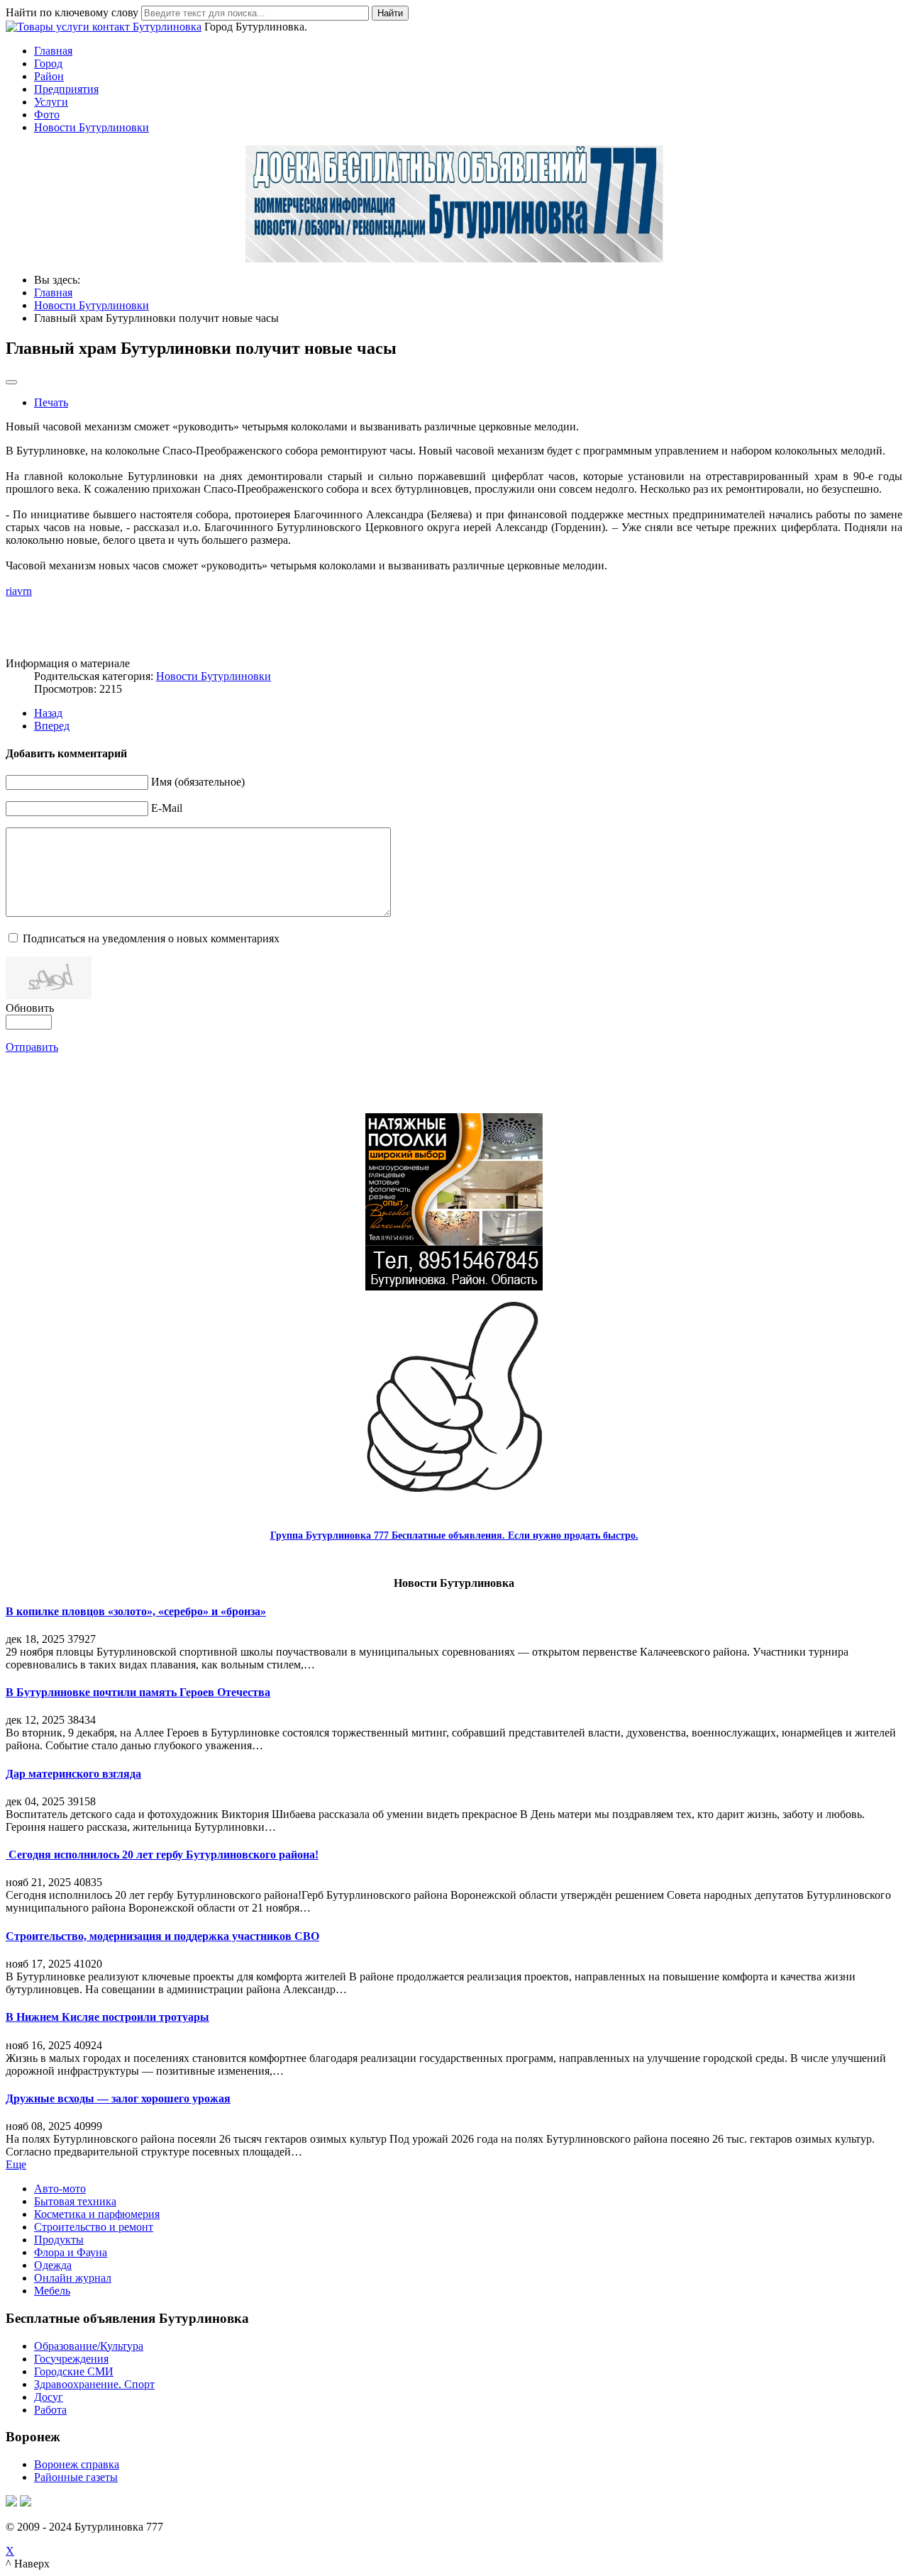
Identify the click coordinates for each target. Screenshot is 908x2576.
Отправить (32, 1047)
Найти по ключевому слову (72, 12)
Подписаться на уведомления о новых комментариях (151, 938)
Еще (16, 2164)
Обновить (30, 1008)
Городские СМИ (74, 2371)
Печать (51, 402)
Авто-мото (60, 2189)
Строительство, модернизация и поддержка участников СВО (162, 1936)
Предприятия (66, 89)
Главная (53, 51)
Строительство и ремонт (94, 2227)
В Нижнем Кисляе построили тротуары (107, 2017)
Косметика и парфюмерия (97, 2214)
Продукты (59, 2240)
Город (48, 63)
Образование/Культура (89, 2346)
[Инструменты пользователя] (11, 382)
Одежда (53, 2265)
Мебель (52, 2291)
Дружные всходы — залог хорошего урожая (118, 2098)
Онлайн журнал (73, 2278)
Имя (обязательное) (198, 782)
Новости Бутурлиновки (92, 127)
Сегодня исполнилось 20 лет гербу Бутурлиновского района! (162, 1855)
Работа (50, 2410)
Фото (47, 115)
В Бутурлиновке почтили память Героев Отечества (138, 1692)
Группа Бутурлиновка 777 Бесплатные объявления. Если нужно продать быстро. (454, 1535)
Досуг (49, 2397)
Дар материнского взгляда (73, 1774)
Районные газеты (76, 2477)
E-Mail (167, 808)
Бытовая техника (75, 2201)
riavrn (19, 591)
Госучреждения (71, 2359)
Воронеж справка (77, 2464)
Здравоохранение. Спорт (94, 2384)
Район (49, 76)
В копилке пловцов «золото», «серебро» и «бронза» (136, 1611)
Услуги (51, 102)
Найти (390, 13)
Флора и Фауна (71, 2252)
